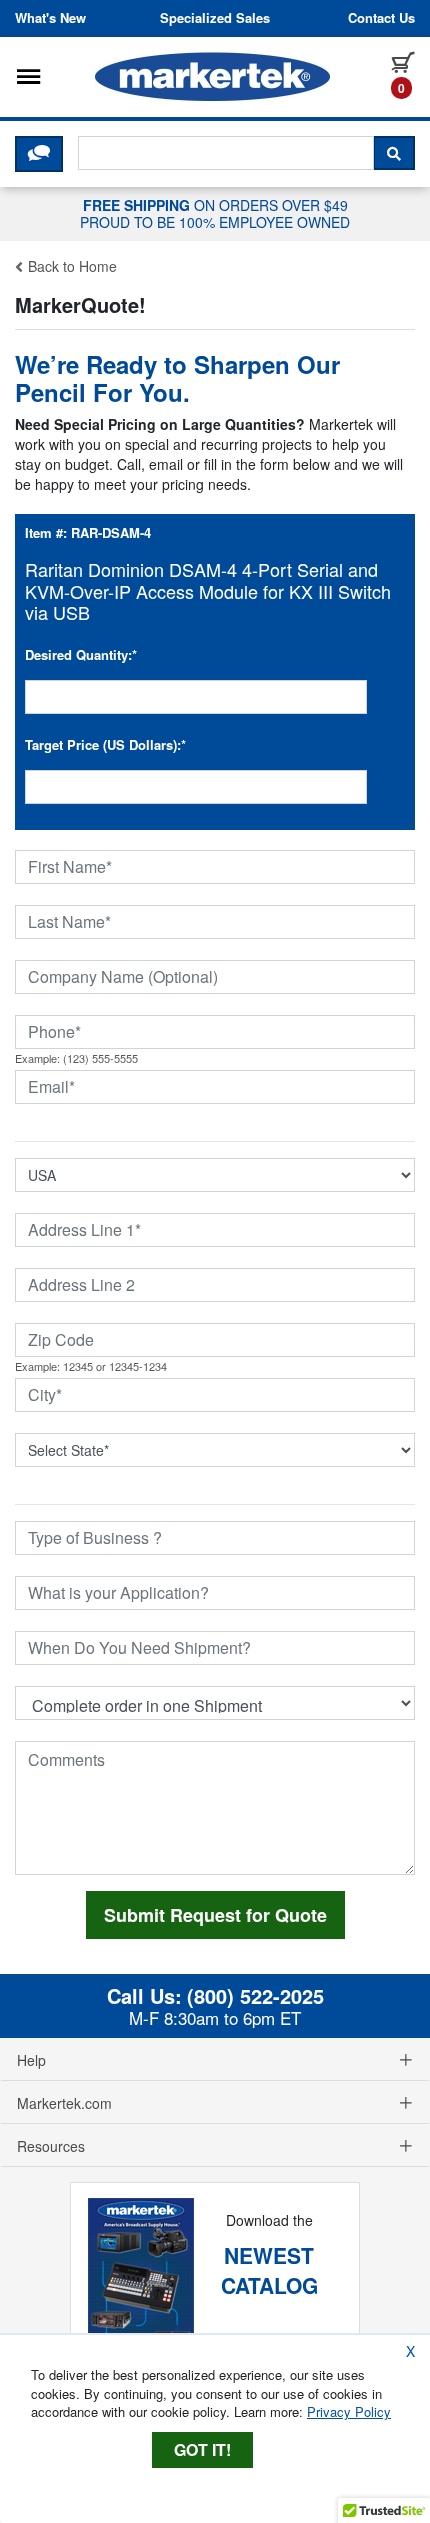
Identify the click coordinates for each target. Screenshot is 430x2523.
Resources (51, 2146)
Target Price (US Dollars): (105, 744)
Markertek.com (64, 2103)
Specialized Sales (215, 18)
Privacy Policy (349, 2411)
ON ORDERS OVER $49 (215, 213)
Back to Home (70, 266)
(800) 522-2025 (255, 1996)
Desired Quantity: (81, 654)
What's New (50, 18)
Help (31, 2060)
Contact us (381, 18)
